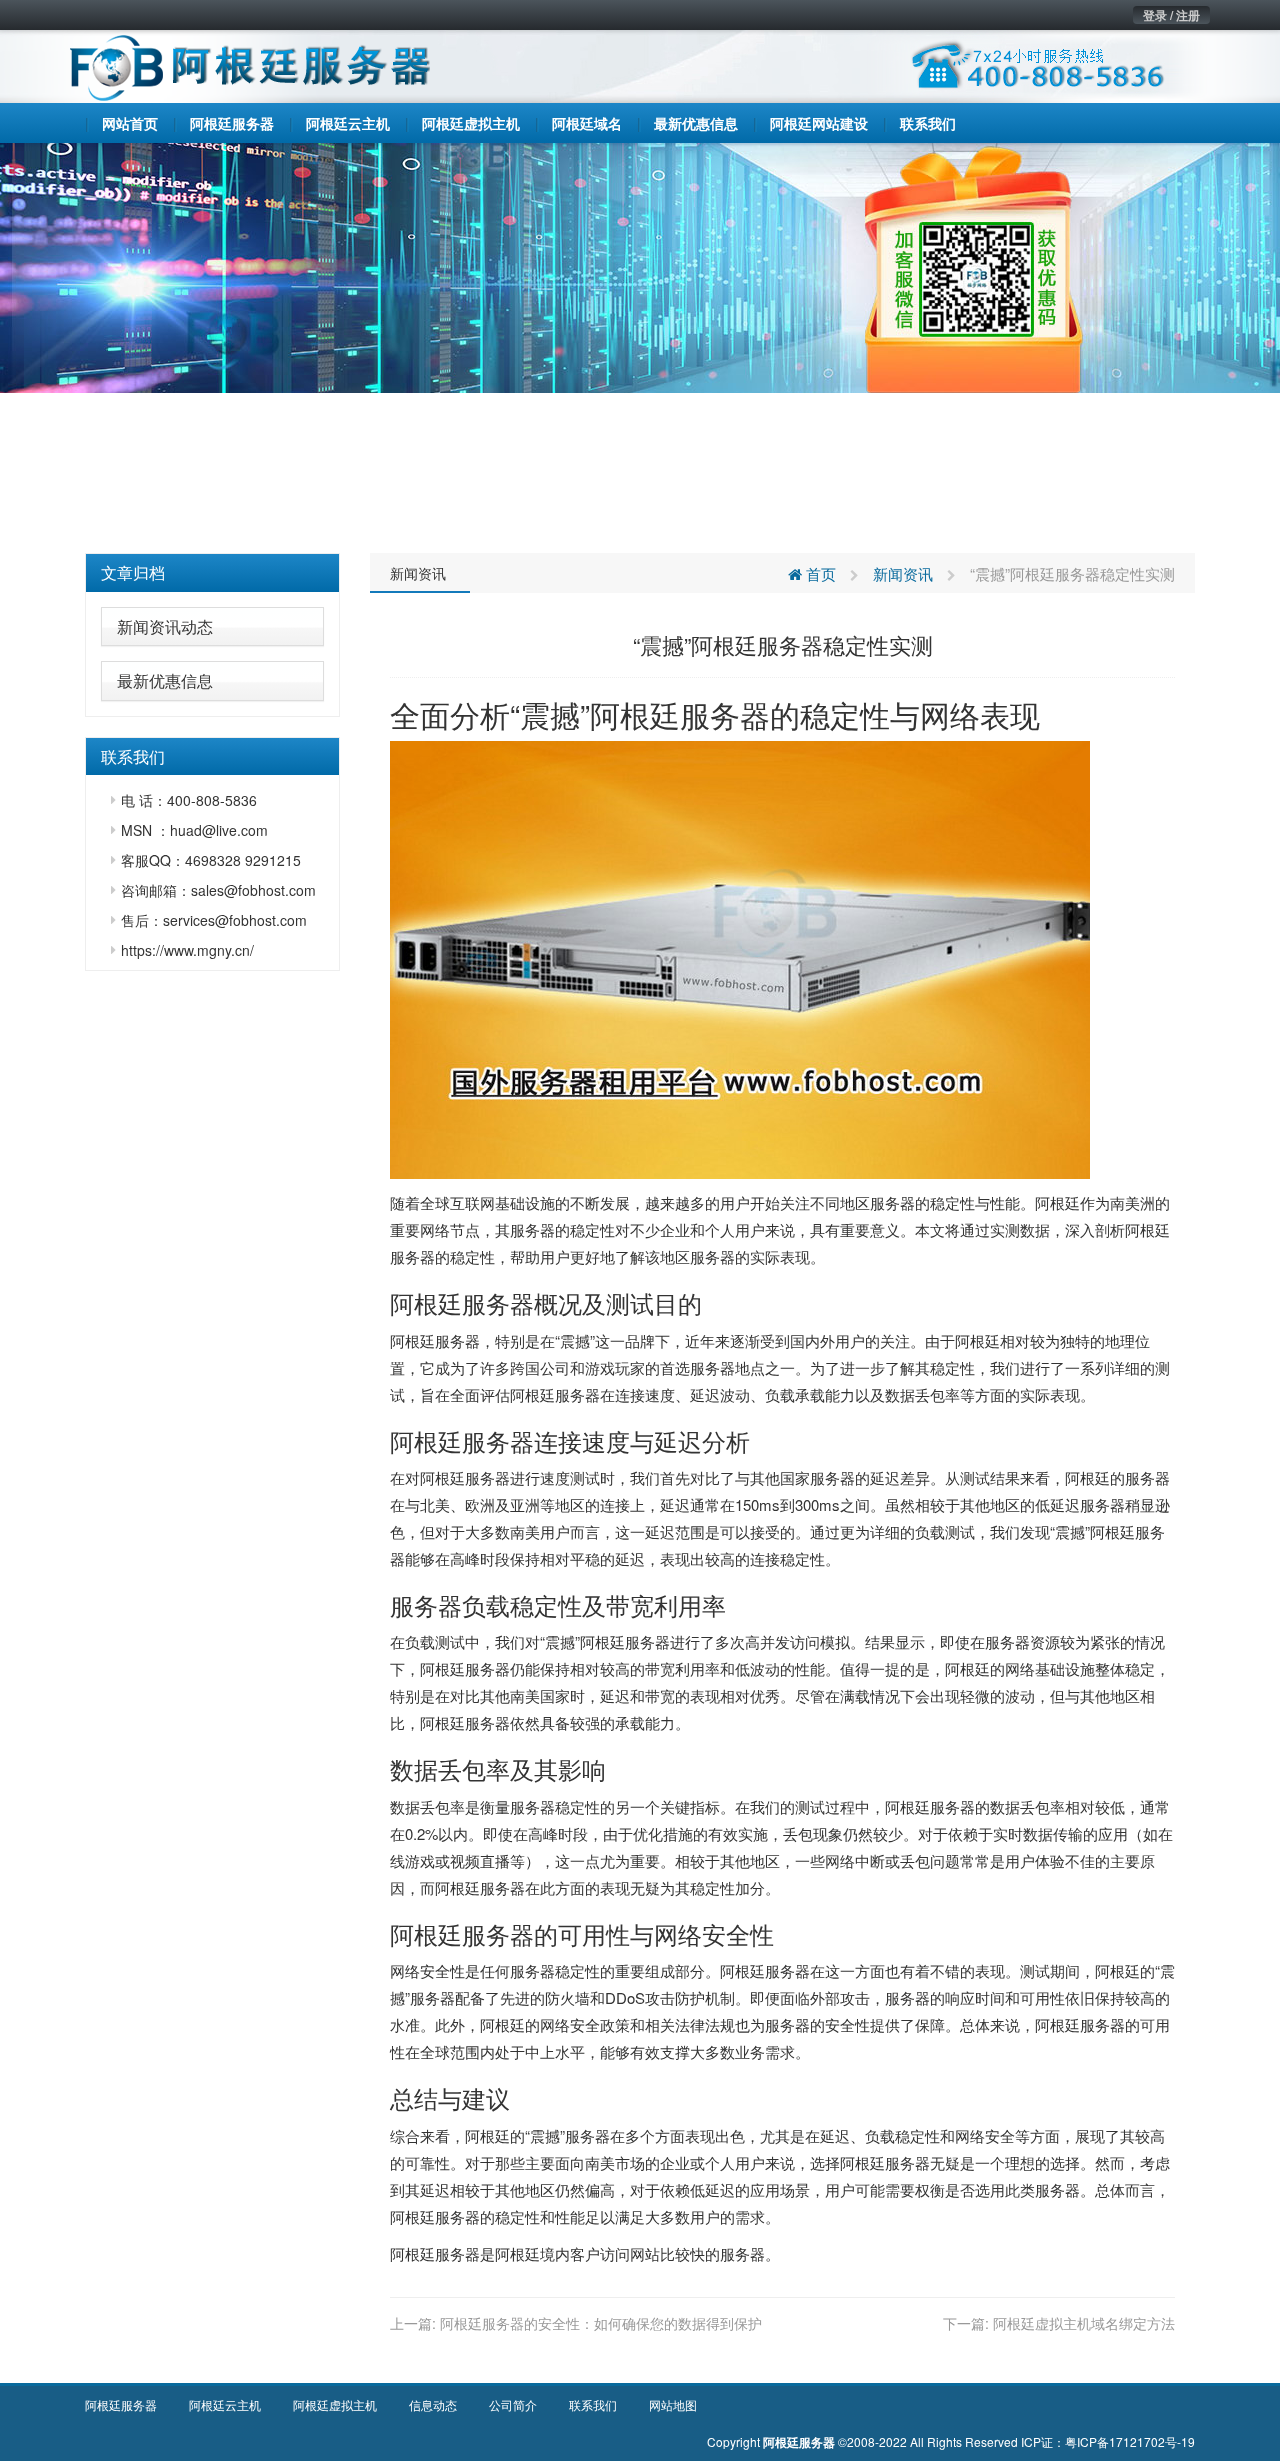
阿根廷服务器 (680, 714)
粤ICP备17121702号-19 (1130, 2441)
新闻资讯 (418, 573)
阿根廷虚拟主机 (335, 2404)
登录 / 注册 (1171, 15)
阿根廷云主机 (225, 2404)
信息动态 (433, 2404)
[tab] (212, 573)
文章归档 (133, 572)
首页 (819, 573)
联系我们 (593, 2404)
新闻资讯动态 (165, 626)
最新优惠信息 (165, 680)
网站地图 (673, 2404)
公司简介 (513, 2404)
